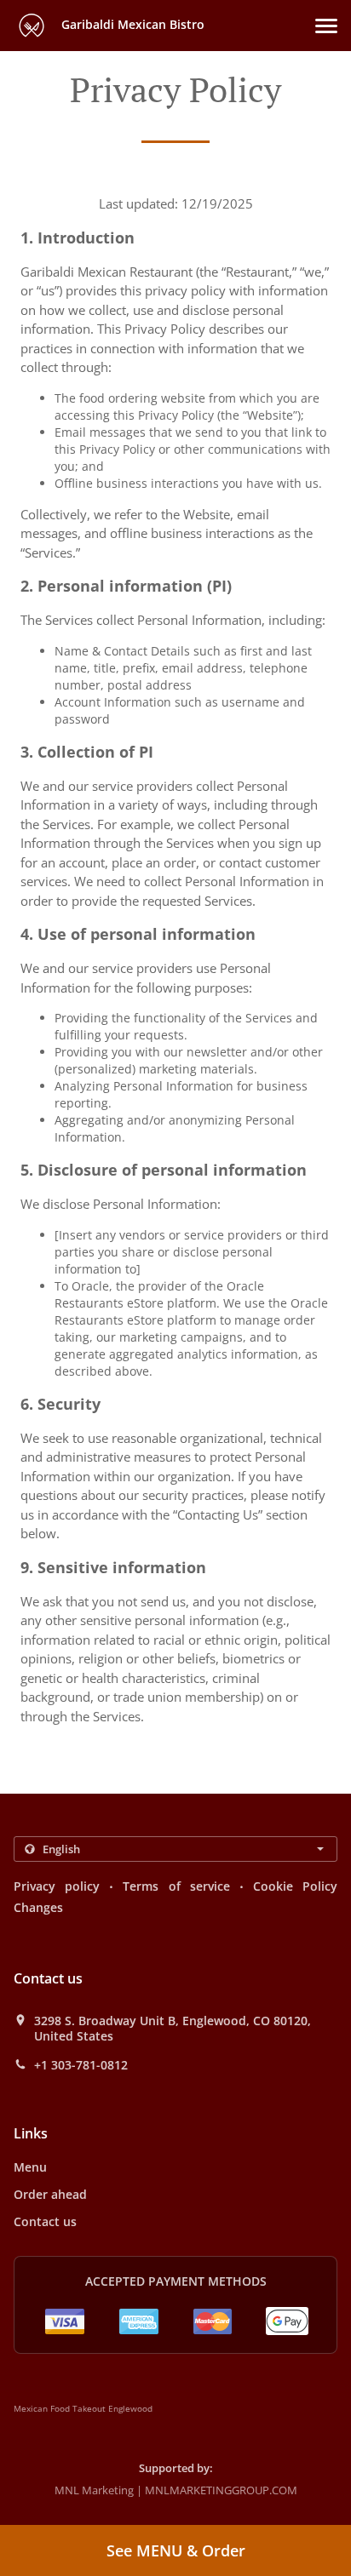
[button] (326, 26)
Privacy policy (57, 1886)
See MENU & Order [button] (176, 2550)
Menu (30, 2167)
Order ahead (50, 2194)
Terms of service (176, 1886)
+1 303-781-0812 (81, 2065)
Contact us (45, 2221)
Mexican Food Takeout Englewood (83, 2408)
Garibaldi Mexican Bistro (131, 24)
